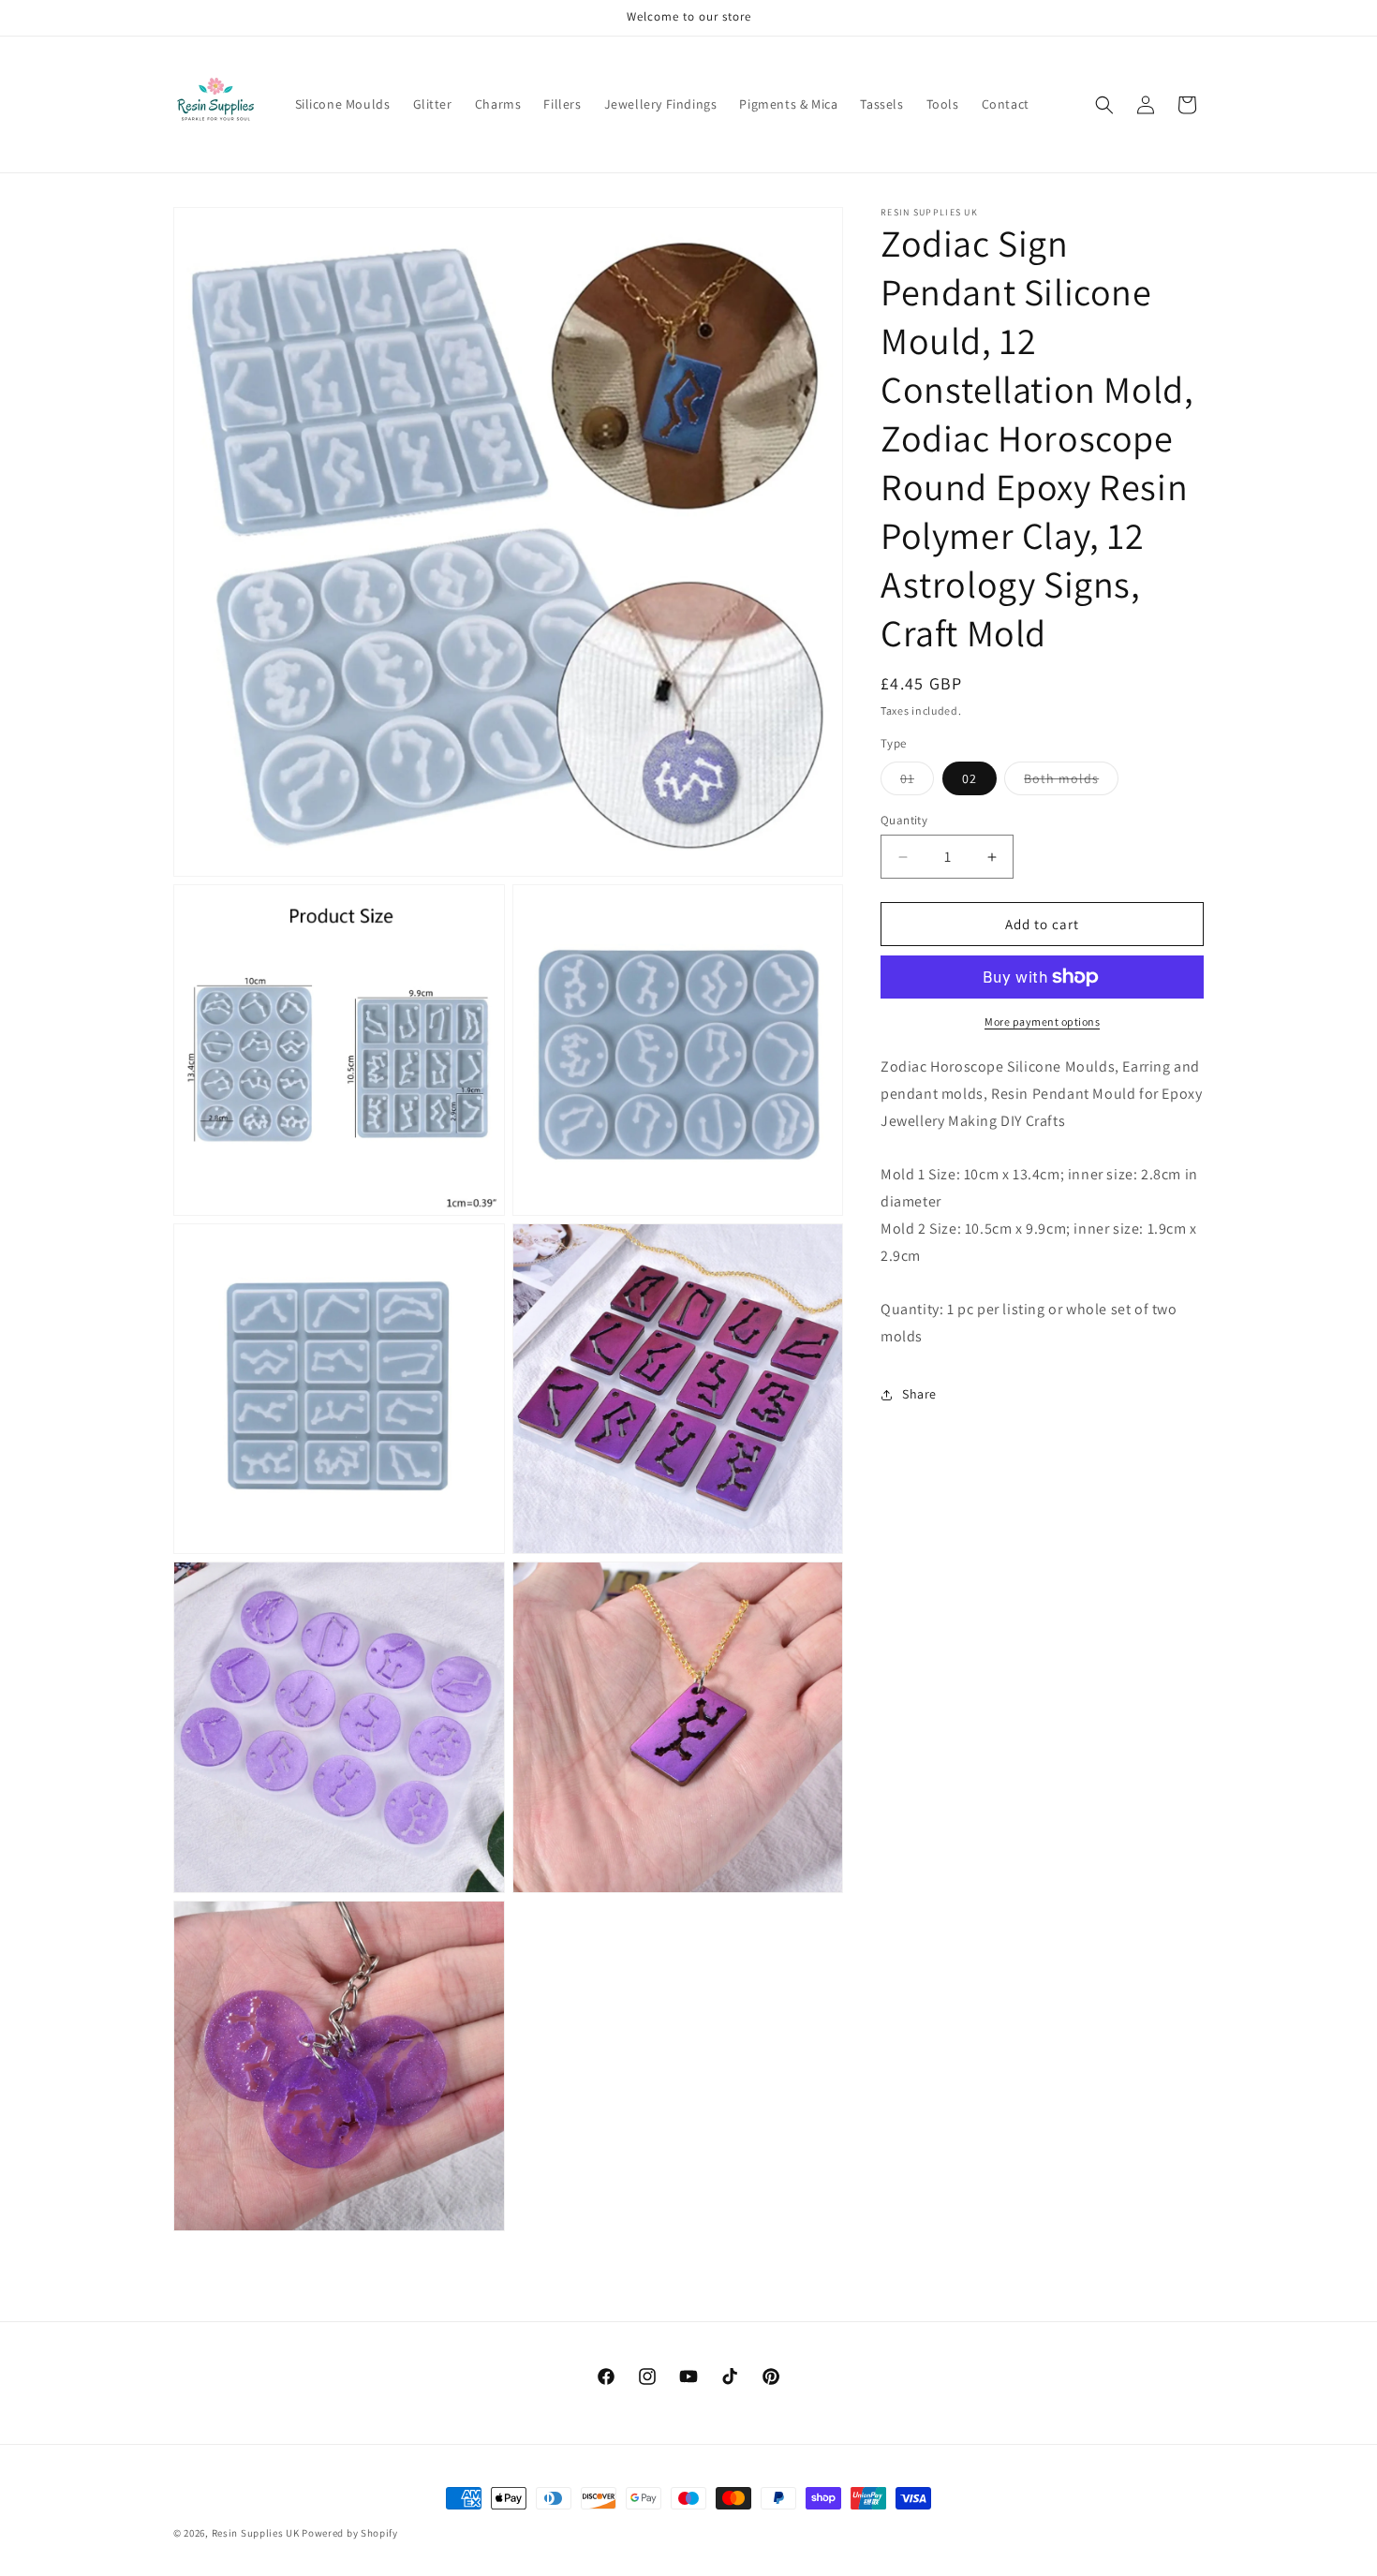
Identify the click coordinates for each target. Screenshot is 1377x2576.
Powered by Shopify (350, 2533)
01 (917, 782)
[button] (1104, 105)
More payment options (1042, 1022)
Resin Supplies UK (256, 2533)
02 (970, 778)
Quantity (904, 820)
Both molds (1071, 782)
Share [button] (919, 1395)
